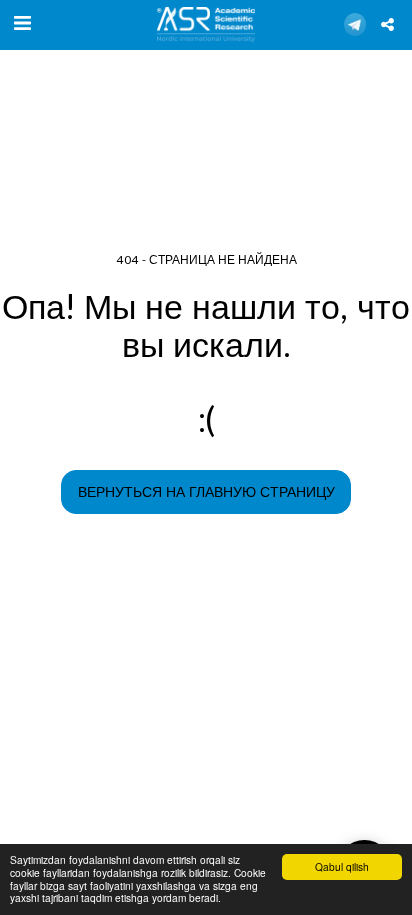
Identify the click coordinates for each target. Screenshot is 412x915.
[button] (22, 24)
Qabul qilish (342, 866)
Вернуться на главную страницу (206, 492)
